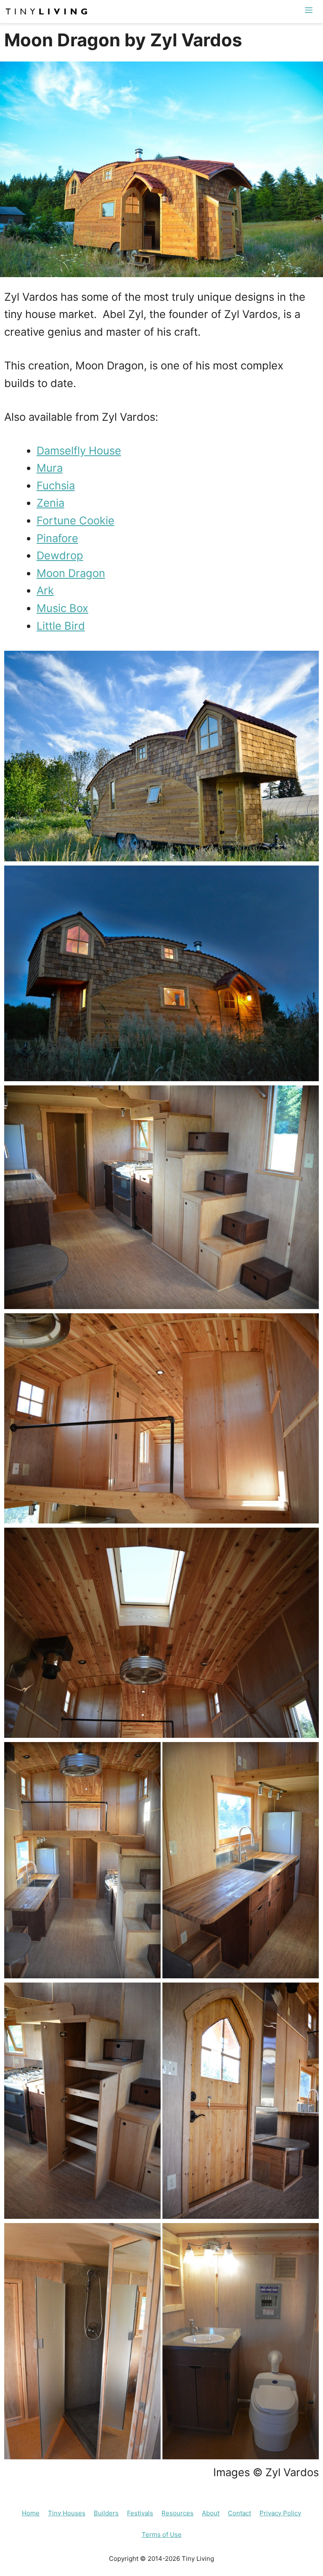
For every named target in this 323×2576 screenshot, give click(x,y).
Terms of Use (162, 2535)
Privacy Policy (280, 2513)
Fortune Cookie (75, 520)
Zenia (50, 503)
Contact (240, 2513)
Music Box (62, 608)
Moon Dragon (71, 573)
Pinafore (57, 538)
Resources (177, 2513)
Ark (45, 590)
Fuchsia (56, 485)
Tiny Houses (67, 2513)
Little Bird (61, 626)
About (211, 2513)
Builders (106, 2513)
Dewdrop (60, 555)
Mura (50, 468)
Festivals (140, 2513)
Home (31, 2513)
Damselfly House (79, 450)
